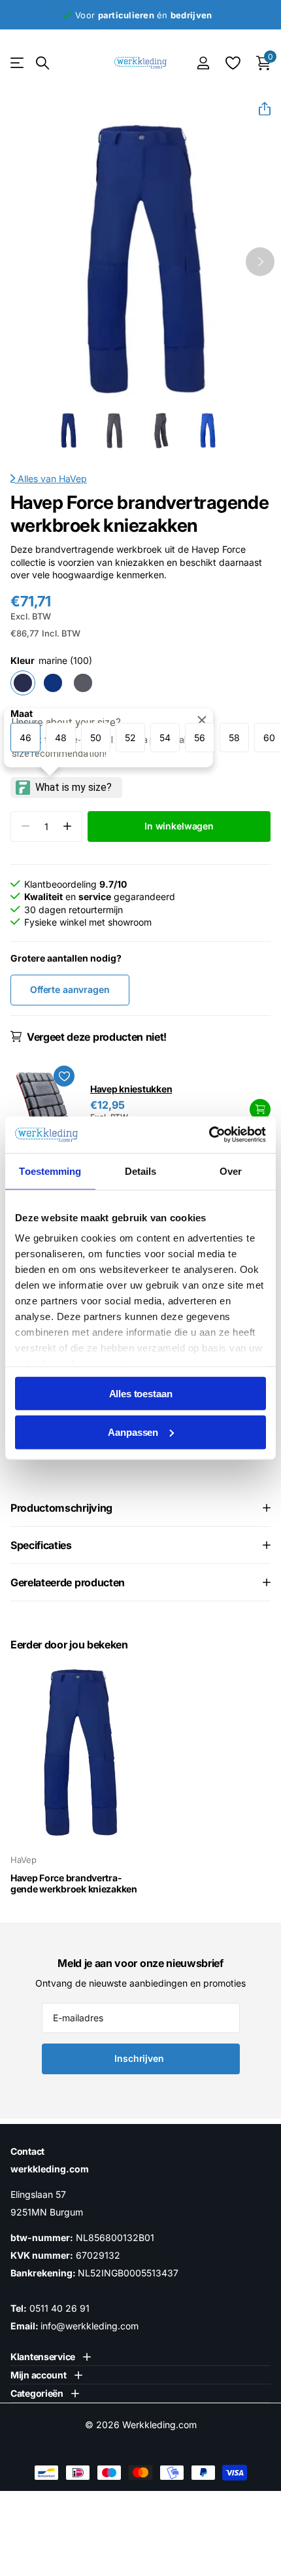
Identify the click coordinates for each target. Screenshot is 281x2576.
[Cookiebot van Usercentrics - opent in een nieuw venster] (209, 1135)
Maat (22, 713)
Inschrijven (140, 2058)
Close (51, 2357)
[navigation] (68, 431)
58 (234, 738)
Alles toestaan (141, 1393)
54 (165, 738)
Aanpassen (133, 1432)
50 (96, 738)
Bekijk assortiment (18, 63)
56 (200, 738)
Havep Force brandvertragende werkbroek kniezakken (74, 1884)
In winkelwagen (260, 1109)
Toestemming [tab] (50, 1171)
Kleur (51, 660)
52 (130, 738)
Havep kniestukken (131, 1089)
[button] (259, 109)
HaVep (73, 479)
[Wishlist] (232, 63)
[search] (42, 63)
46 (25, 738)
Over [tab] (231, 1171)
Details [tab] (141, 1171)
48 (61, 738)
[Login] (203, 63)
